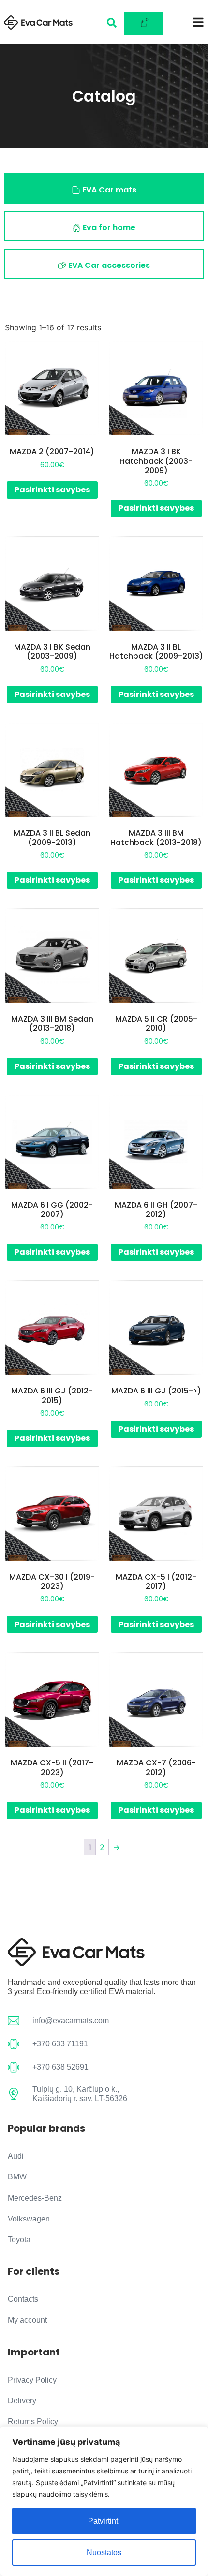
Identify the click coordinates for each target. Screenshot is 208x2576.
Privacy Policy (32, 2380)
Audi (16, 2156)
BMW (17, 2177)
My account (27, 2320)
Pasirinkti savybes (52, 490)
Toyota (19, 2240)
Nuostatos (104, 2553)
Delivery (22, 2401)
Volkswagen (29, 2219)
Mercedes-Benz (35, 2198)
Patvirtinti (104, 2521)
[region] (104, 2501)
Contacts (23, 2299)
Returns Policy (33, 2421)
